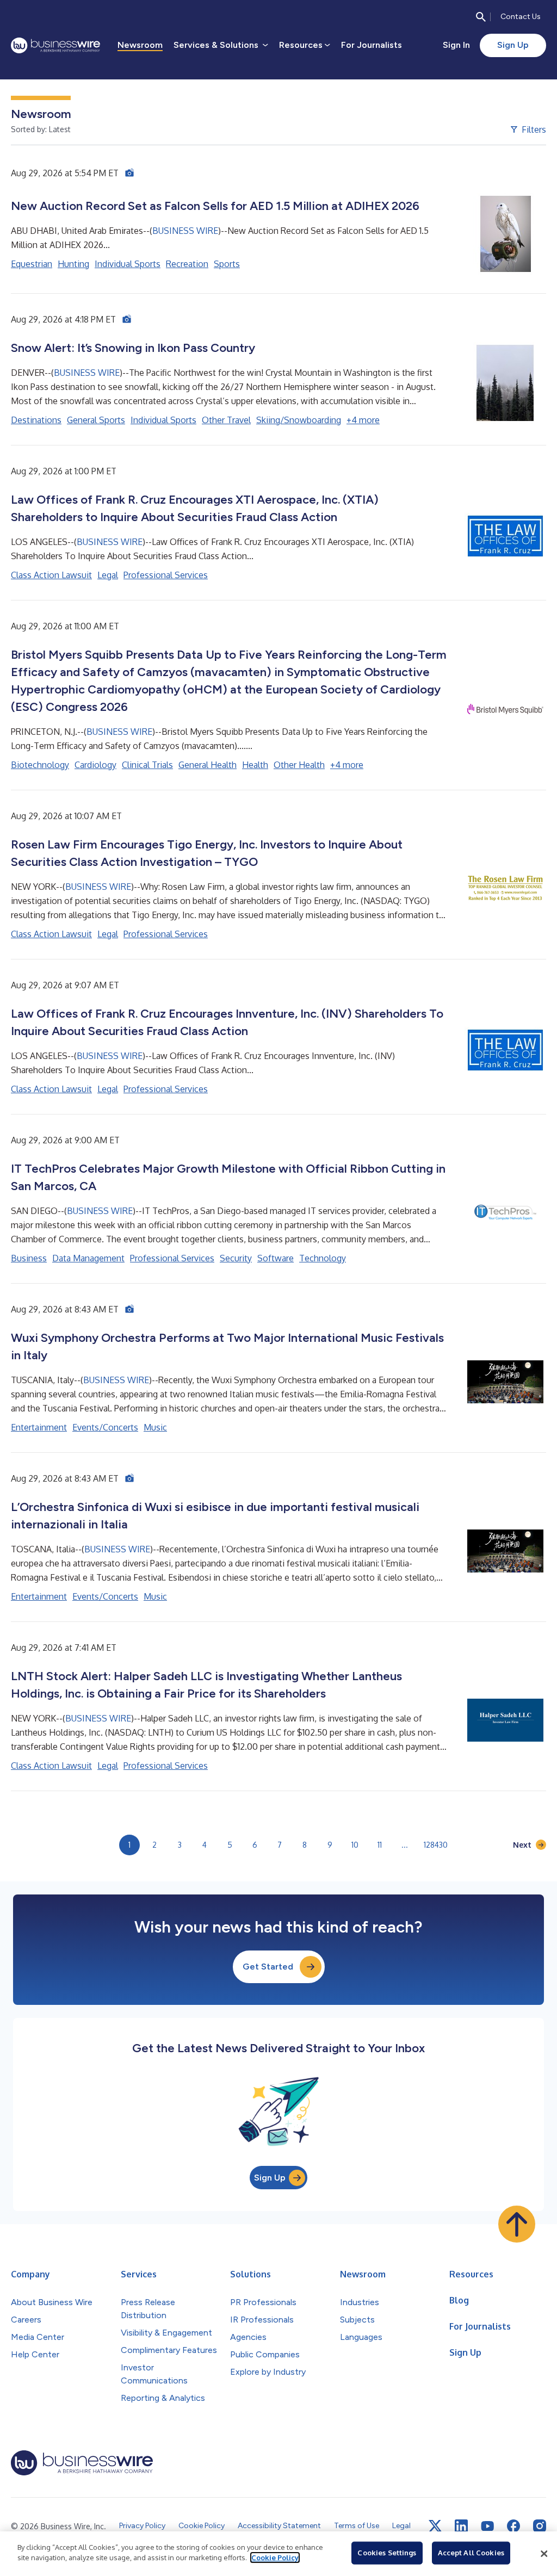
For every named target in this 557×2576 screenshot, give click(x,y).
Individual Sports (128, 264)
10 (355, 1845)
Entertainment (39, 1427)
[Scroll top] (517, 2224)
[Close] (544, 2554)
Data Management (88, 1258)
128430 (436, 1845)
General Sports (96, 420)
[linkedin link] (461, 2526)
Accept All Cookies (471, 2553)
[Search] (481, 17)
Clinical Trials (147, 765)
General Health (208, 765)
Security (236, 1258)
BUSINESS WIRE (185, 231)
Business (29, 1258)
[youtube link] (487, 2526)
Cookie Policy (275, 2558)
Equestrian (32, 264)
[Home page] (55, 45)
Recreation (187, 264)
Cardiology (95, 765)
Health (255, 765)
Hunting (73, 264)
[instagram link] (540, 2526)
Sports (227, 264)
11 (380, 1845)
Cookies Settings (387, 2553)
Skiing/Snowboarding (299, 420)
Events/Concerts (105, 1427)
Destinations (36, 420)
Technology (323, 1258)
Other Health (299, 765)
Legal (108, 575)
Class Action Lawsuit (51, 575)
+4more (363, 420)
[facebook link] (513, 2526)
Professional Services (166, 575)
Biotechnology (40, 765)
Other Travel (226, 420)
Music (155, 1427)
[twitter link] (435, 2526)
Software (276, 1258)
